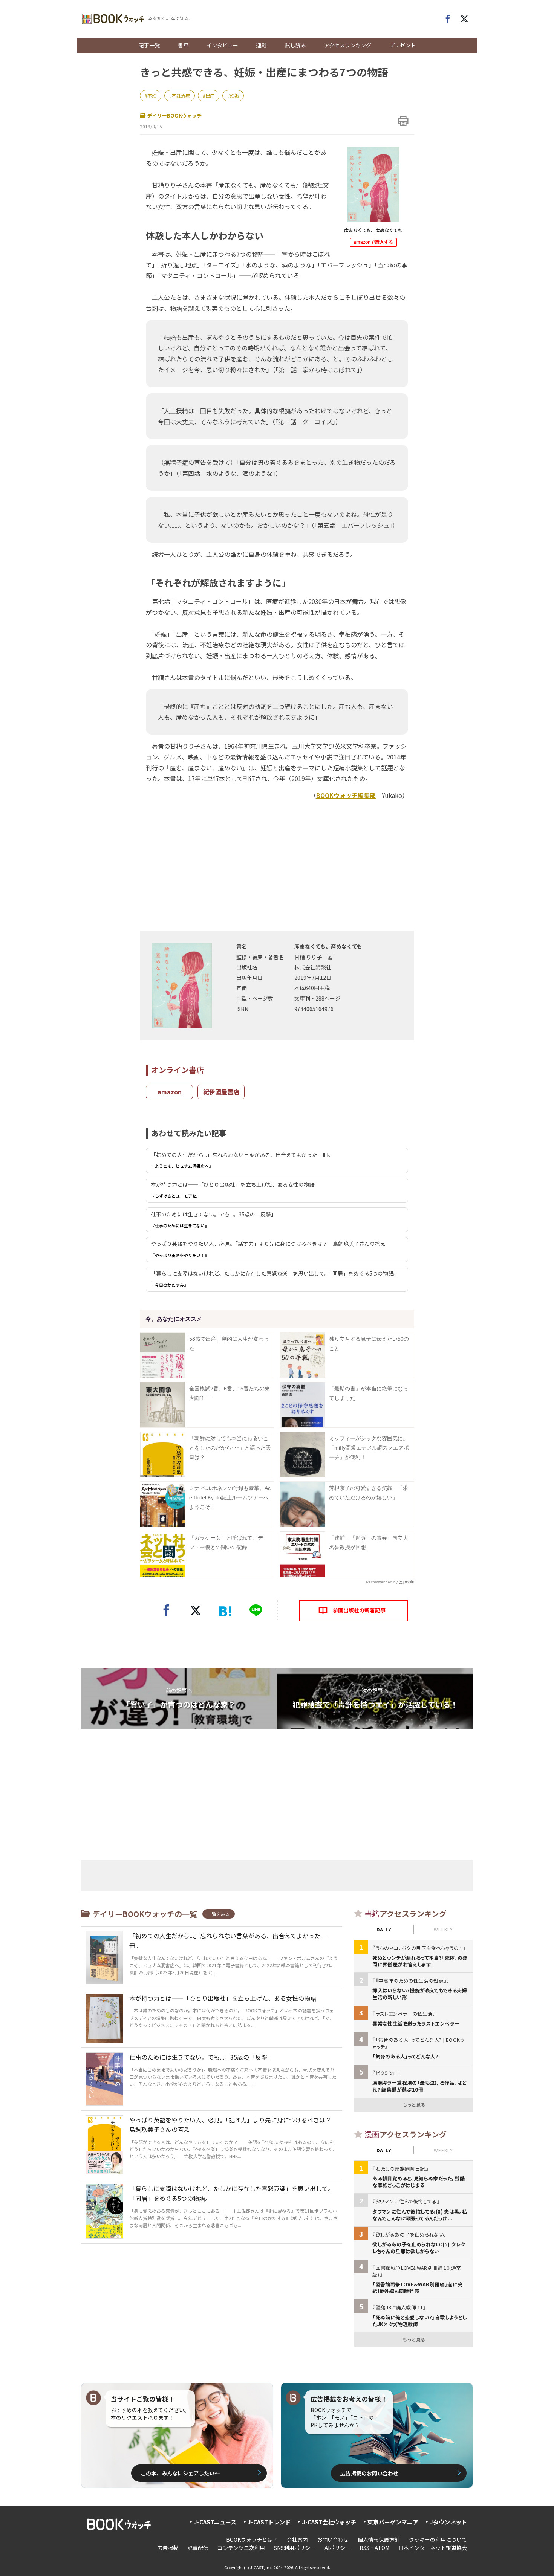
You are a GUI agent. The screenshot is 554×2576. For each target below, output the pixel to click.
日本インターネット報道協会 (433, 2548)
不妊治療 (181, 95)
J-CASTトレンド (269, 2522)
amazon (170, 1092)
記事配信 (198, 2548)
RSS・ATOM (374, 2548)
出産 (210, 95)
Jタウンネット (448, 2522)
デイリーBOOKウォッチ (174, 115)
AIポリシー (337, 2548)
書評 (183, 45)
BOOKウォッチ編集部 (346, 795)
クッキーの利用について (438, 2539)
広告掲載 (168, 2548)
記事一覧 (149, 45)
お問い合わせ (333, 2539)
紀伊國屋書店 (221, 1092)
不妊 (152, 95)
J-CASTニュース (215, 2522)
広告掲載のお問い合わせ (369, 2473)
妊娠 (234, 95)
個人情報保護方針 (379, 2539)
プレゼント (402, 45)
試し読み (295, 45)
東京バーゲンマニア (393, 2522)
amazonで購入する (373, 242)
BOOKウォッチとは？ (252, 2539)
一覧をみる (219, 1914)
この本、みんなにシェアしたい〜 (180, 2473)
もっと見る (414, 2105)
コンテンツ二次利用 (241, 2548)
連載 (262, 45)
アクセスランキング (348, 45)
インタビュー (222, 45)
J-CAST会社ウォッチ (329, 2522)
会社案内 (297, 2539)
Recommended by (382, 1582)
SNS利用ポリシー (295, 2548)
